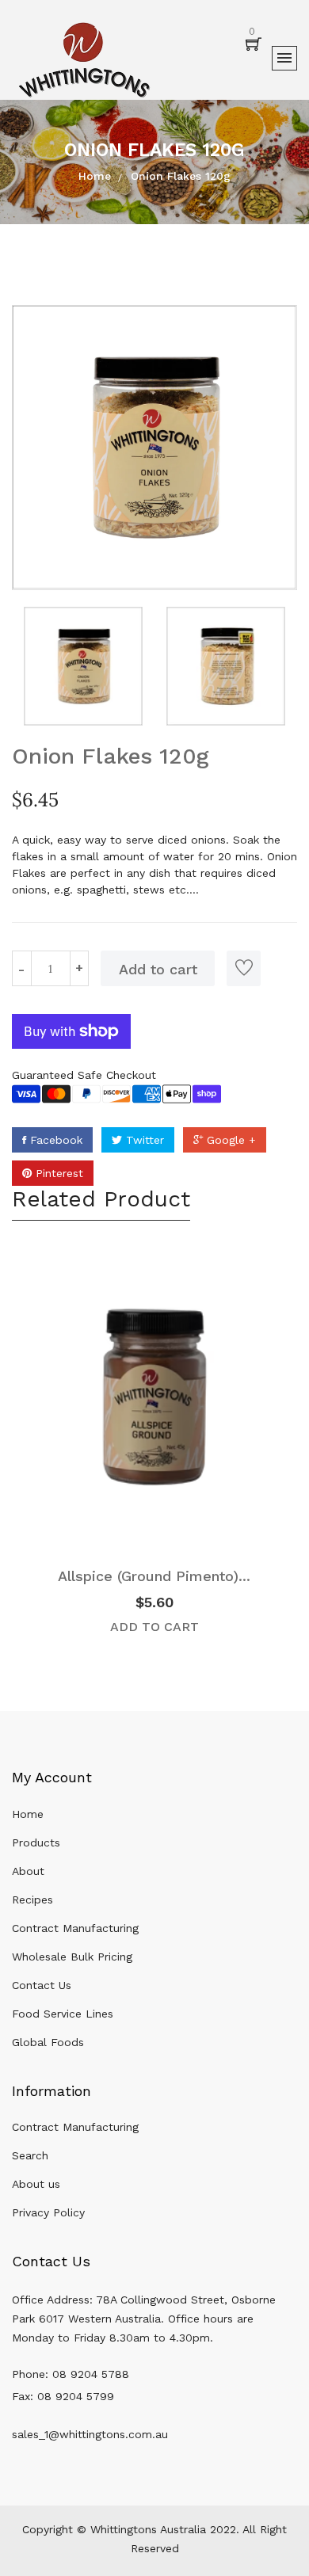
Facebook (54, 1140)
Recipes (32, 1900)
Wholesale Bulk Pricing (72, 1957)
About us (36, 2184)
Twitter (143, 1140)
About (28, 1871)
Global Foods (48, 2042)
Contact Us (42, 1985)
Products (36, 1842)
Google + (229, 1140)
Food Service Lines (63, 2014)
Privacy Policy (48, 2212)
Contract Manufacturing (75, 1928)
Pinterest (57, 1173)
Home (95, 176)
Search (30, 2155)
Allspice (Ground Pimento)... (154, 1576)
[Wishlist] (244, 968)
